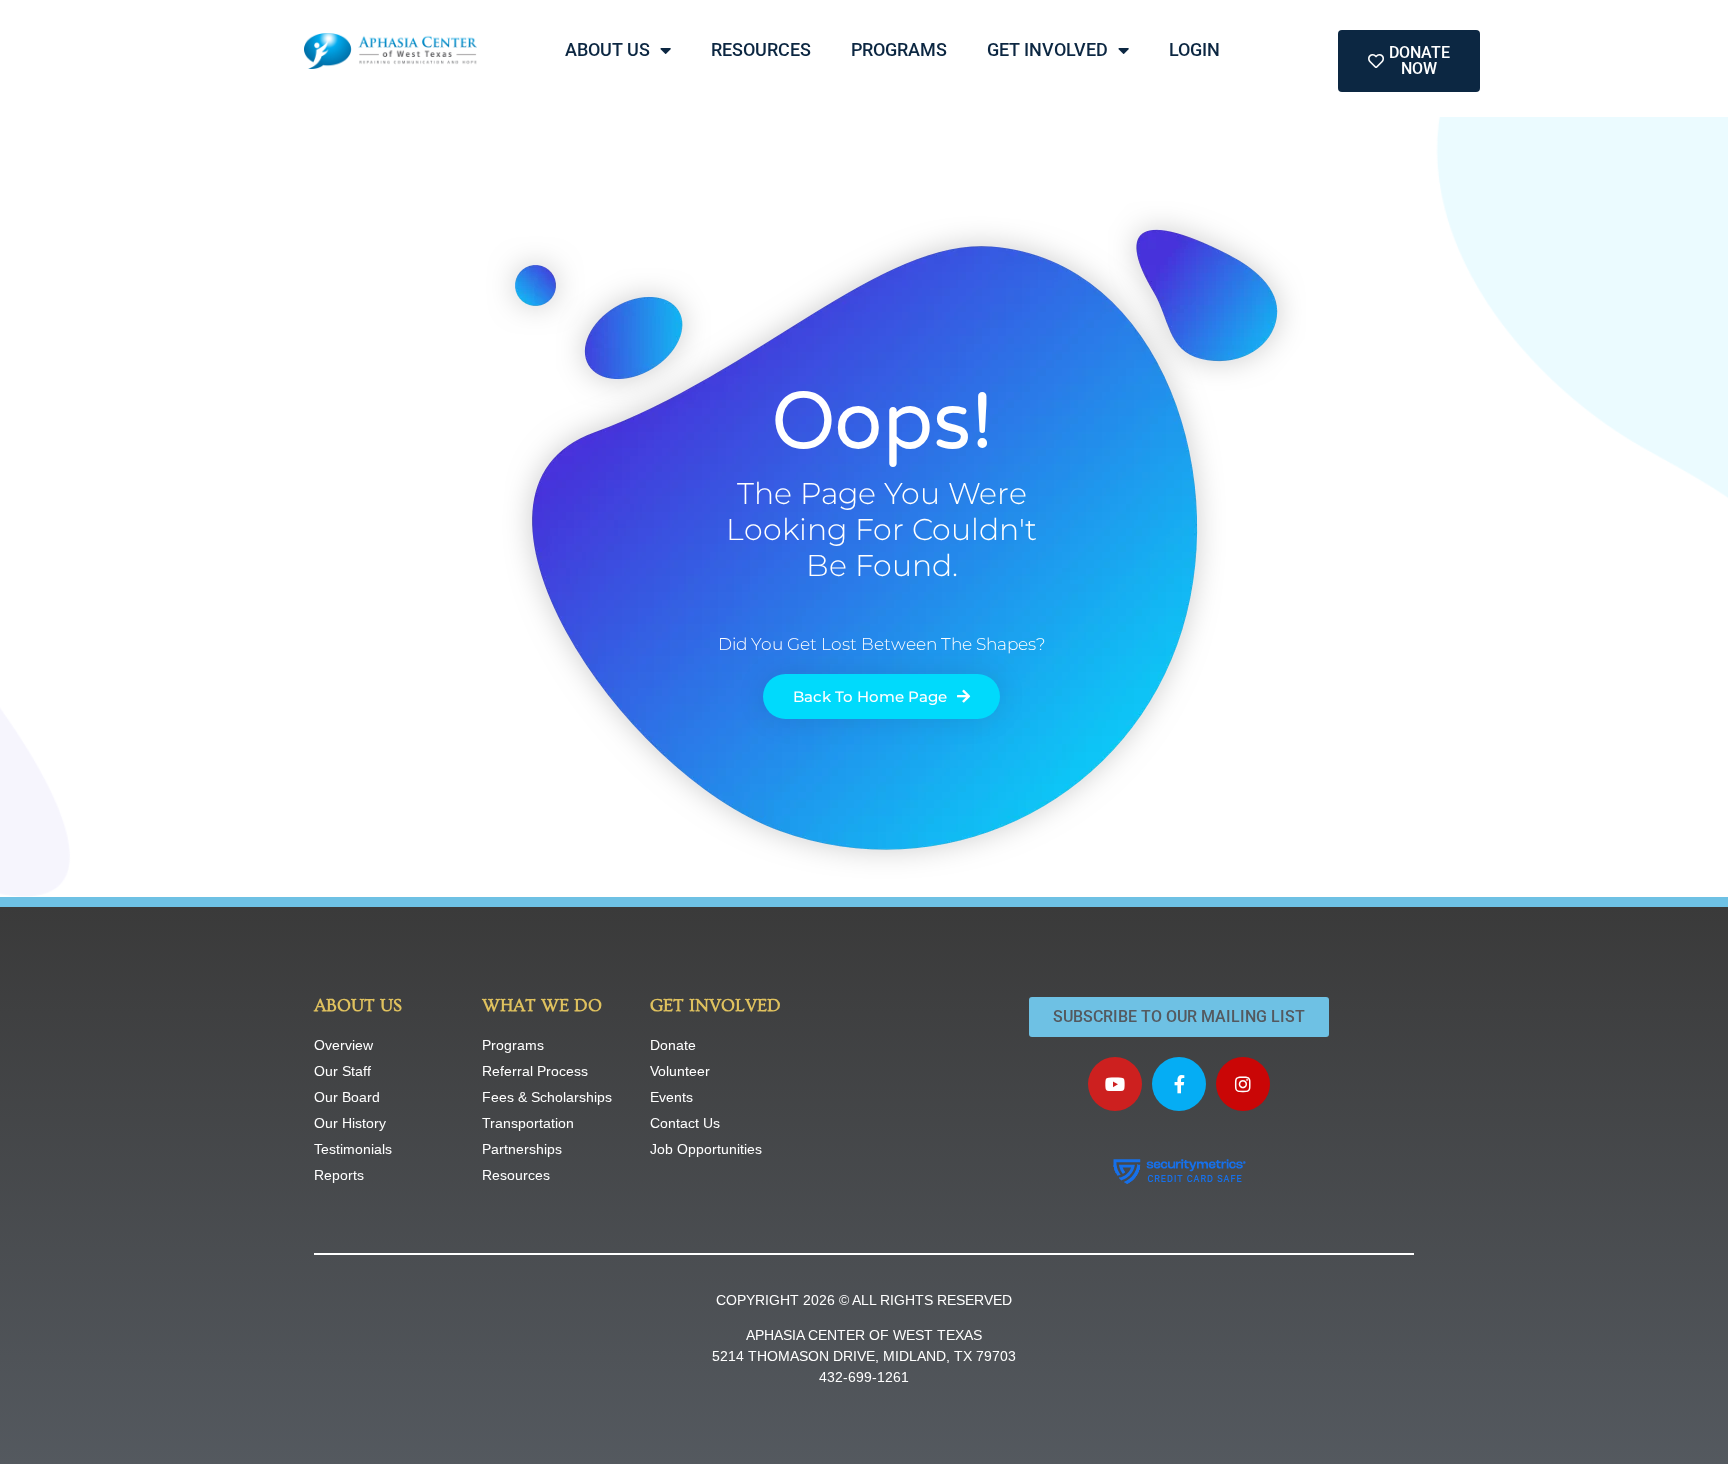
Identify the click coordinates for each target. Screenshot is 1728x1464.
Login (1194, 50)
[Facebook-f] (1179, 1084)
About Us (607, 50)
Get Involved (1047, 50)
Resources (761, 50)
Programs (899, 50)
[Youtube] (1115, 1084)
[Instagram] (1243, 1084)
